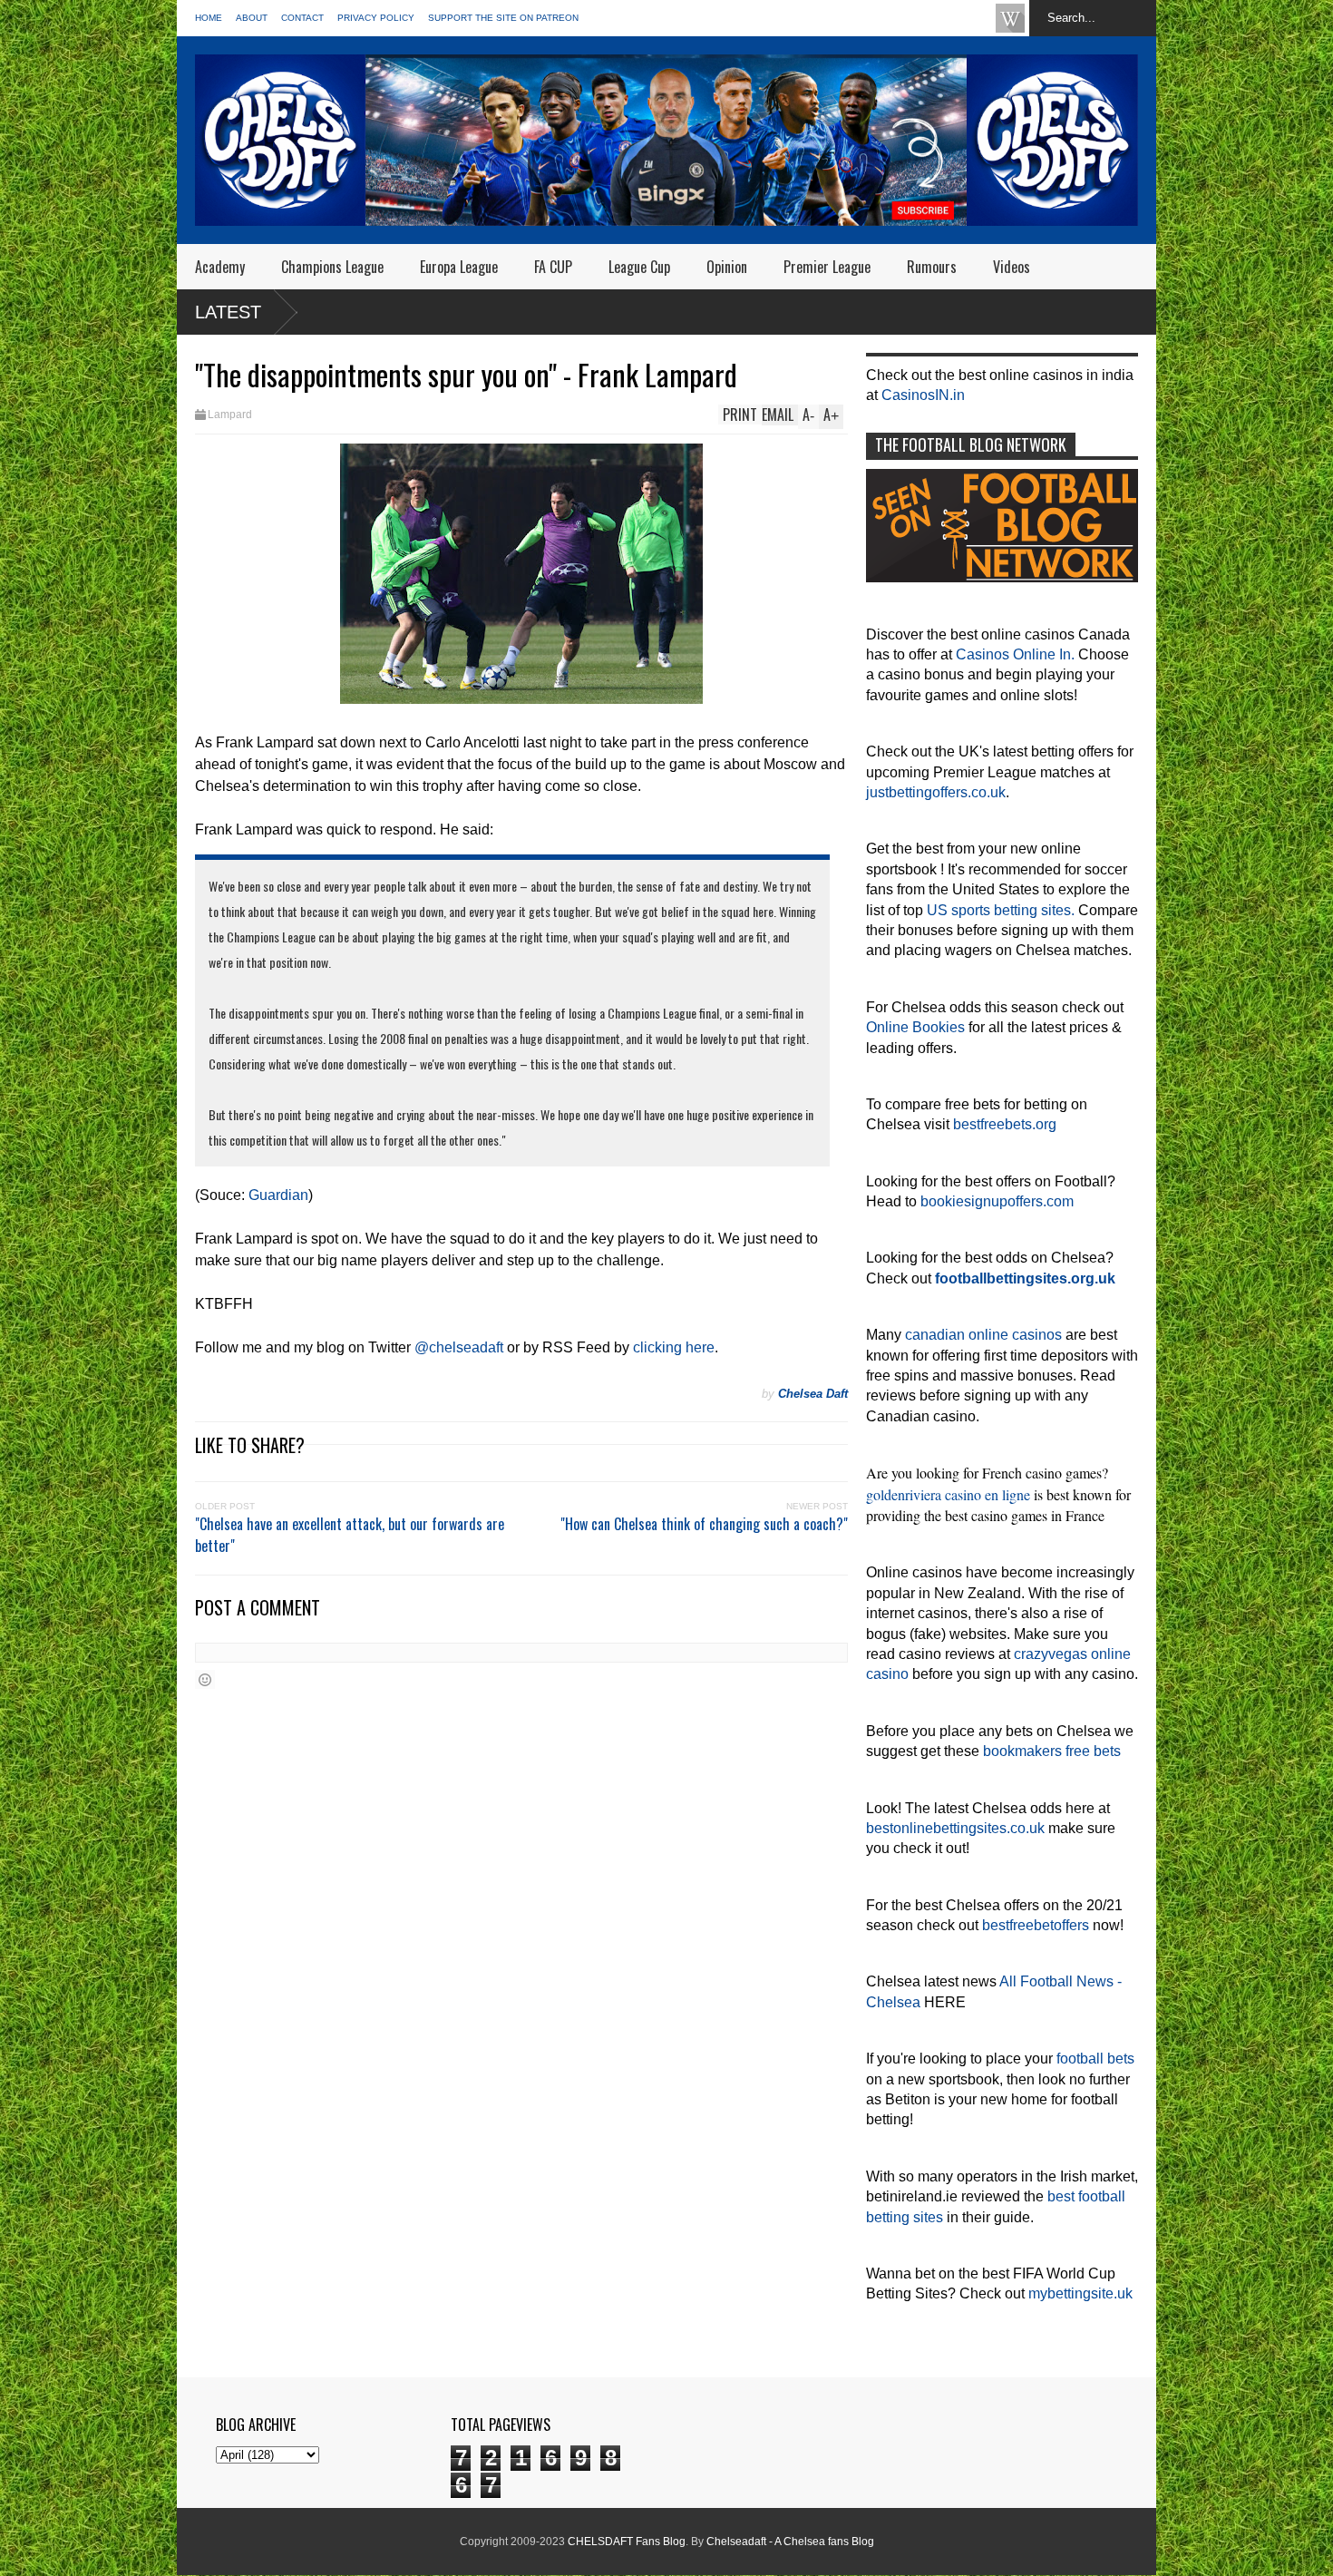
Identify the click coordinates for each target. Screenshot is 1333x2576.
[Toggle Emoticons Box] (205, 1679)
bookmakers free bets (1052, 1751)
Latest (228, 312)
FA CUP (553, 267)
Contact (302, 18)
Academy (220, 267)
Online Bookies (915, 1027)
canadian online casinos (983, 1335)
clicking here (674, 1347)
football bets (1095, 2059)
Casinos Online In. (1015, 654)
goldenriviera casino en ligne (948, 1494)
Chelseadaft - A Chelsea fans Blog (790, 2542)
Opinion (727, 267)
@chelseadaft (459, 1347)
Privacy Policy (376, 18)
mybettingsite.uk (1080, 2293)
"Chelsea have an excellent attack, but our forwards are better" (350, 1535)
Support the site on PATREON (503, 18)
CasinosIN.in (923, 395)
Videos (1012, 267)
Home (209, 18)
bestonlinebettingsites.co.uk (955, 1828)
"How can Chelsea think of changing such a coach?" (704, 1524)
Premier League (827, 267)
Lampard (230, 415)
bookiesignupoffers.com (997, 1201)
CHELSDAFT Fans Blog (627, 2542)
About (252, 18)
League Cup (639, 267)
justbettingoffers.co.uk (936, 792)
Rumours (932, 267)
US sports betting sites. (1001, 910)
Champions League (332, 267)
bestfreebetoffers (1036, 1925)
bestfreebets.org (1005, 1124)
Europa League (459, 267)
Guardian (278, 1195)
